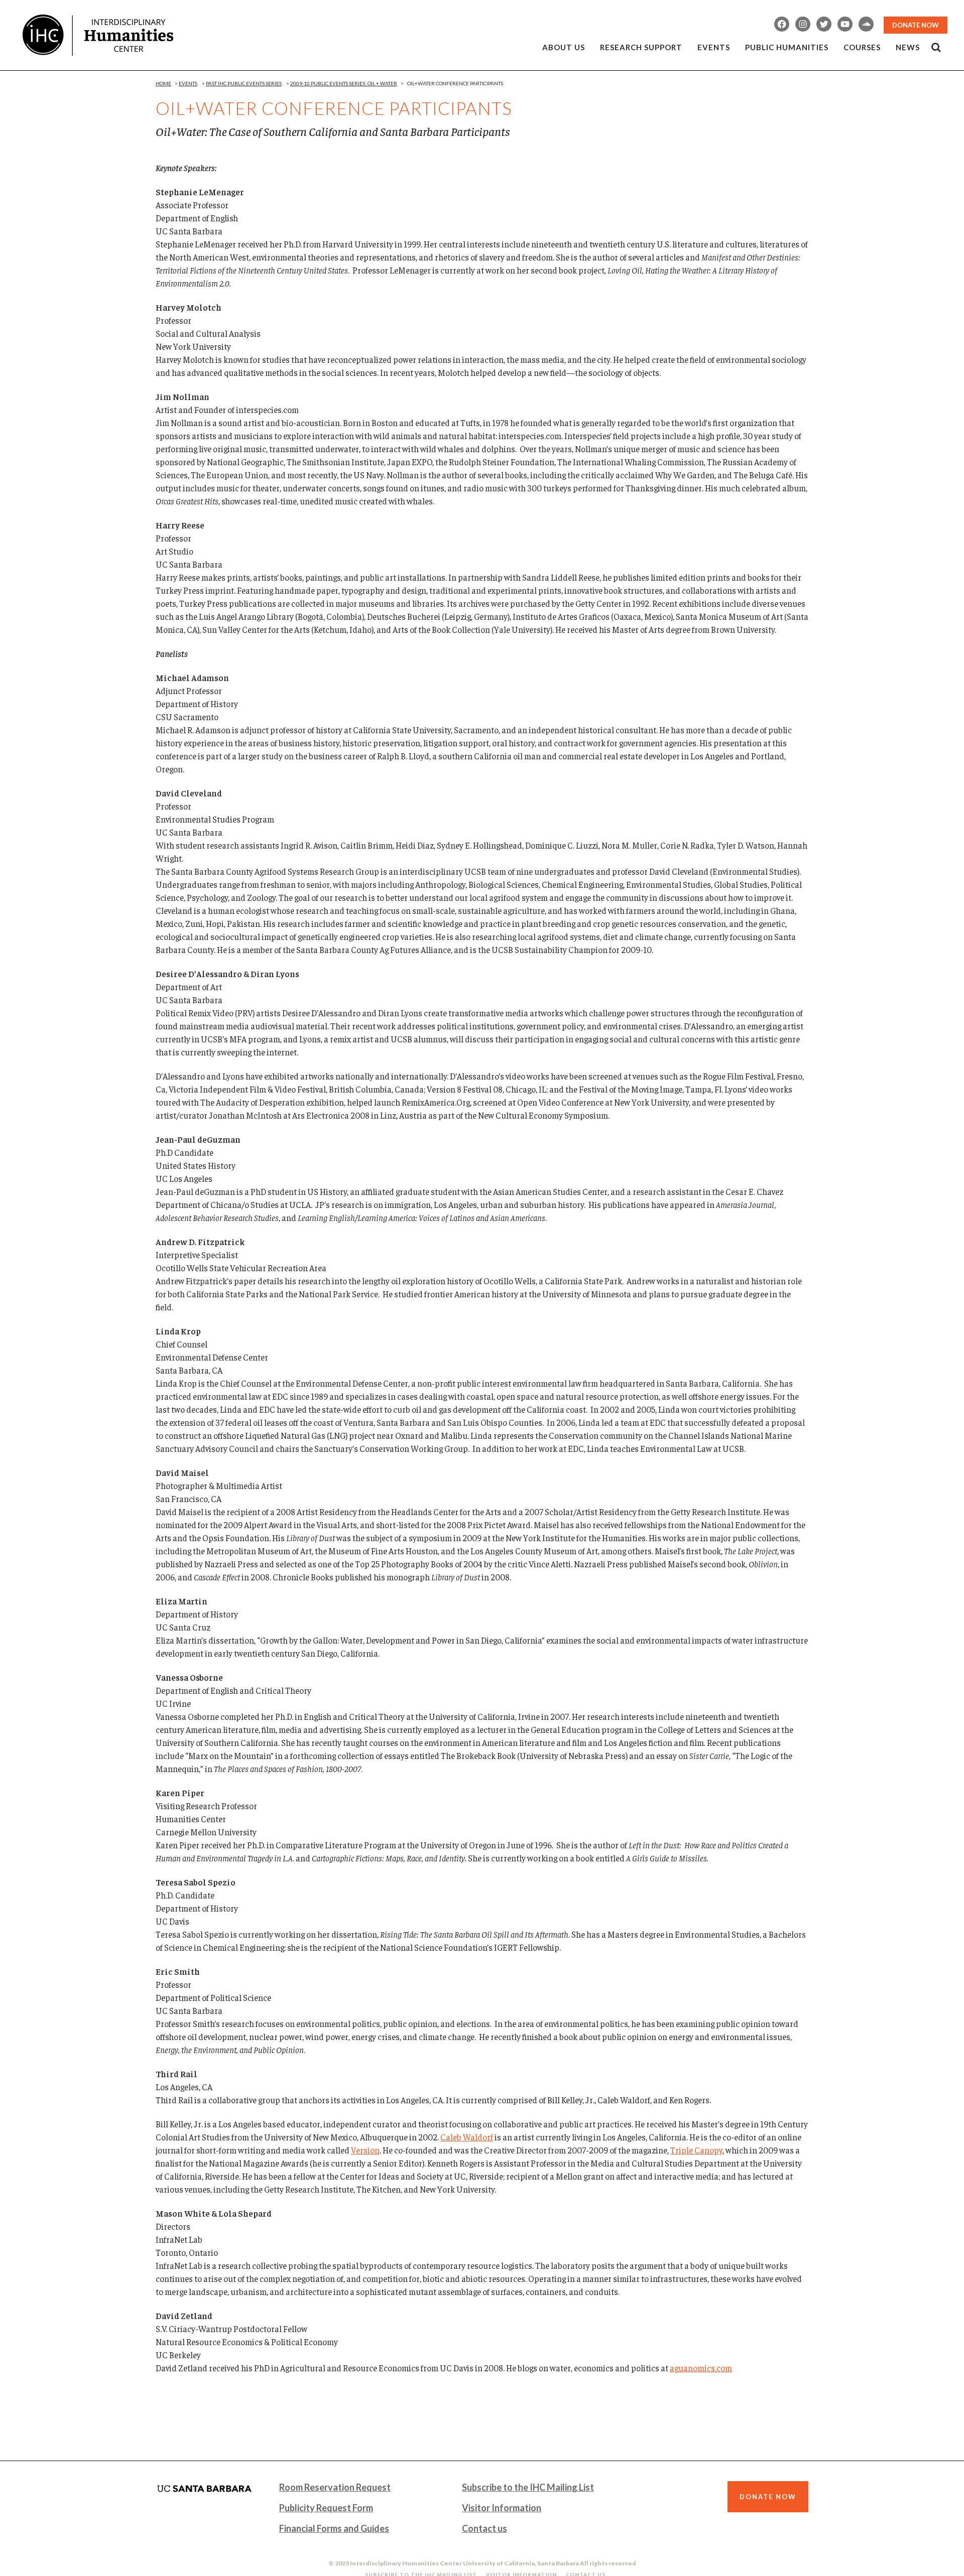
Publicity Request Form (326, 2508)
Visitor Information (502, 2508)
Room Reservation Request (335, 2487)
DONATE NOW (916, 25)
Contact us (485, 2528)
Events (188, 83)
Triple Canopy (696, 2150)
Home (163, 83)
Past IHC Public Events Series (244, 83)
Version (365, 2150)
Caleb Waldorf (467, 2137)
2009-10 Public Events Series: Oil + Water (344, 83)
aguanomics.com (701, 2368)
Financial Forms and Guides (334, 2528)
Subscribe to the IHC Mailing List (528, 2487)
